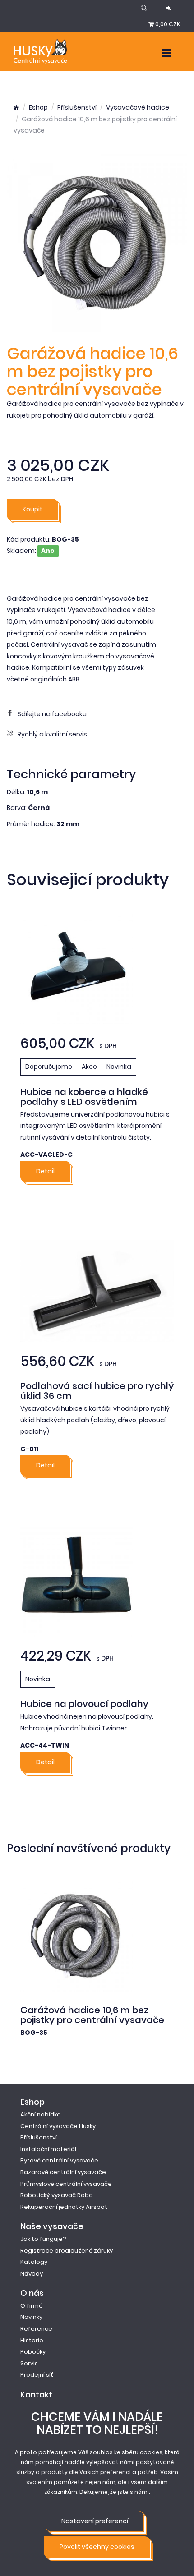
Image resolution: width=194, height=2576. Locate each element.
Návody (32, 2274)
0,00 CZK (168, 24)
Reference (36, 2329)
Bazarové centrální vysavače (63, 2172)
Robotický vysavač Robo (57, 2195)
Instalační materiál (48, 2149)
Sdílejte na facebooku (52, 714)
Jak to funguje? (43, 2239)
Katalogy (34, 2262)
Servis (29, 2363)
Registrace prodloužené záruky (67, 2251)
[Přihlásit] (169, 8)
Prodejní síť (37, 2375)
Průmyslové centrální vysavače (66, 2184)
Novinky (31, 2317)
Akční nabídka (41, 2114)
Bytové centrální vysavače (59, 2160)
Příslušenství (77, 107)
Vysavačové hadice (138, 107)
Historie (32, 2340)
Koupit (32, 509)
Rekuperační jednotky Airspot (64, 2207)
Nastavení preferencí (95, 2521)
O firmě (32, 2306)
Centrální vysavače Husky (58, 2126)
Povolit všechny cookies (97, 2547)
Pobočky (33, 2352)
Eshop (38, 107)
